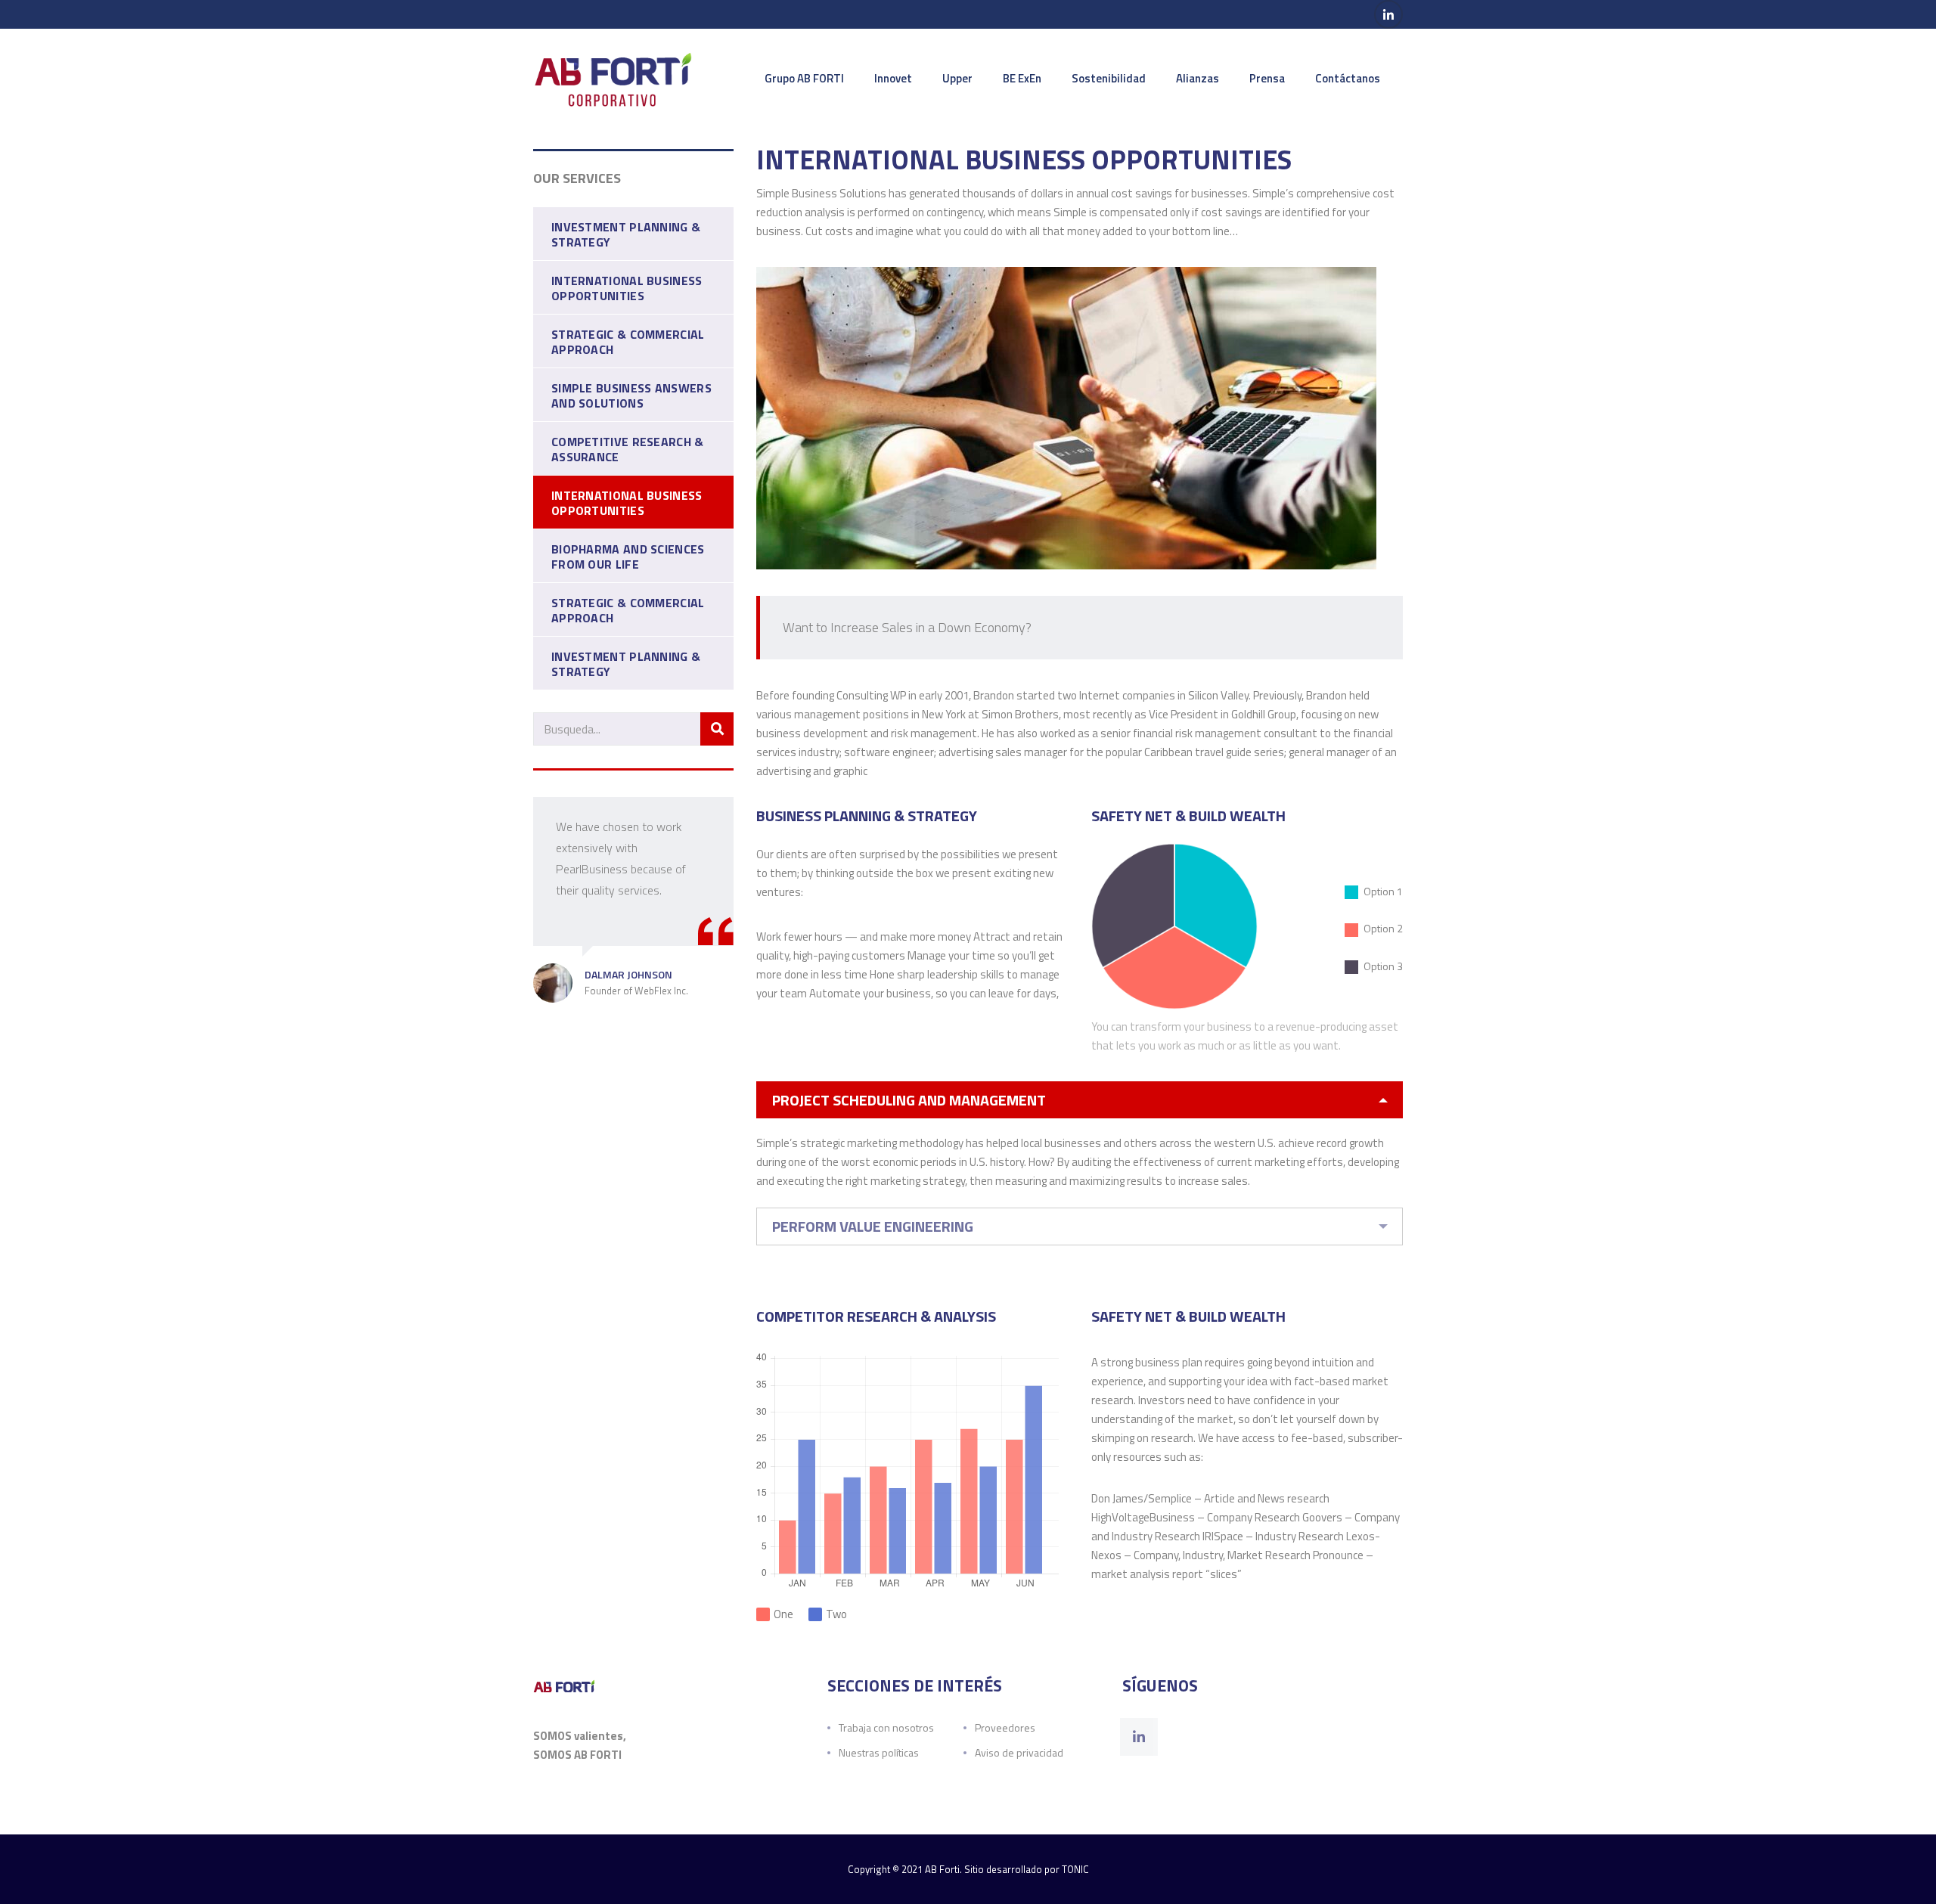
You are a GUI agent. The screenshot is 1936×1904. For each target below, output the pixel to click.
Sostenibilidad (1109, 78)
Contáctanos (1348, 78)
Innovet (893, 78)
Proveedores (1005, 1727)
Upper (957, 78)
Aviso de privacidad (1019, 1752)
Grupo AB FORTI (804, 78)
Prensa (1267, 78)
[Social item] (1139, 1737)
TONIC (1075, 1869)
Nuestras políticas (879, 1752)
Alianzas (1198, 78)
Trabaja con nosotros (886, 1727)
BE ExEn (1022, 78)
